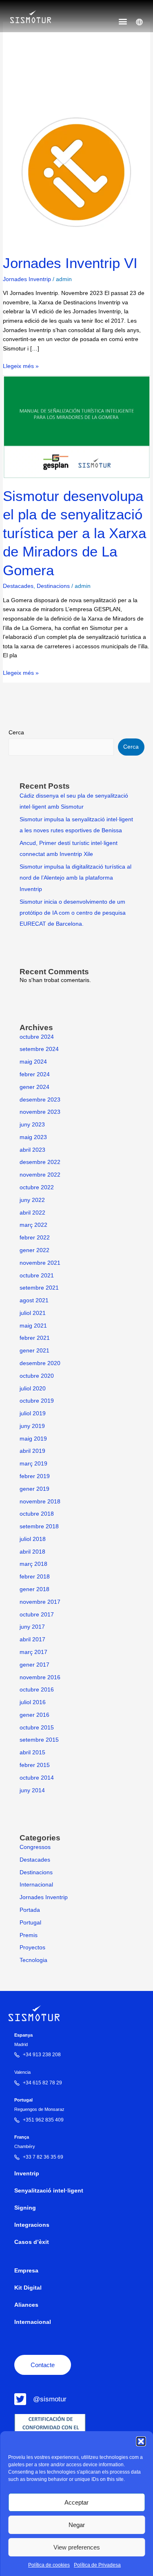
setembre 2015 (39, 1740)
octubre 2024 (37, 1037)
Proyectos (32, 1948)
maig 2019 (33, 1439)
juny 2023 (32, 1125)
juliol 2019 (33, 1413)
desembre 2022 (40, 1162)
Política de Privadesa (97, 2565)
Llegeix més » (21, 366)
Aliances (26, 2305)
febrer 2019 (35, 1476)
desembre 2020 (40, 1363)
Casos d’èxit (32, 2242)
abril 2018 (32, 1552)
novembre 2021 (40, 1263)
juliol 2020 (33, 1389)
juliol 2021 (33, 1313)
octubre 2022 (37, 1187)
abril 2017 (32, 1639)
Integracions (32, 2225)
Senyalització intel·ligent (49, 2191)
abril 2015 (32, 1752)
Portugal (30, 1923)
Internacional (36, 1885)
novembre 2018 (40, 1502)
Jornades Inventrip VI (70, 263)
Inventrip (27, 2174)
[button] (141, 2441)
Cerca (16, 733)
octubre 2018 (37, 1514)
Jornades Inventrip (27, 279)
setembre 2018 (39, 1526)
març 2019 (33, 1464)
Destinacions (53, 586)
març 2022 (33, 1225)
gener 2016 (34, 1715)
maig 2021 (33, 1326)
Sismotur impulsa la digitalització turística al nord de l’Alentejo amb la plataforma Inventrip (75, 878)
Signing (25, 2208)
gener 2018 (34, 1589)
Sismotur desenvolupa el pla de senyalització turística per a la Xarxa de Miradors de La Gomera (74, 533)
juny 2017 (32, 1627)
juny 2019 (32, 1426)
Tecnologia (33, 1960)
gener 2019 (34, 1489)
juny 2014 (32, 1790)
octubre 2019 (37, 1401)
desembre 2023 (40, 1100)
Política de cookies (49, 2565)
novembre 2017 (40, 1602)
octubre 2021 (37, 1276)
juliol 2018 (33, 1539)
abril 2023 (32, 1150)
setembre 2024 (39, 1049)
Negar (77, 2525)
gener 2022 (34, 1250)
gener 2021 (34, 1351)
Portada (30, 1910)
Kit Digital (28, 2288)
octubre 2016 (37, 1690)
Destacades (18, 586)
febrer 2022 (35, 1238)
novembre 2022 (40, 1175)
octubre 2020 (37, 1376)
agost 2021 (34, 1300)
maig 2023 (33, 1137)
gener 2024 (34, 1087)
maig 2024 (33, 1062)
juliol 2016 (33, 1702)
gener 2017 (34, 1665)
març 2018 (33, 1564)
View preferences (77, 2547)
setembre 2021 (39, 1288)
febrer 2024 (35, 1074)
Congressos (35, 1847)
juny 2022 (32, 1200)
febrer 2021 (35, 1338)
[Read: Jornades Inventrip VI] (76, 172)
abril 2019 (32, 1451)
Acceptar (76, 2502)
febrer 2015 (35, 1765)
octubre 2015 (37, 1728)
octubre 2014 (37, 1778)
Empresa (26, 2271)
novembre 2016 (40, 1677)
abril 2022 (32, 1213)
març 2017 (33, 1652)
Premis (29, 1935)
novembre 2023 (40, 1112)
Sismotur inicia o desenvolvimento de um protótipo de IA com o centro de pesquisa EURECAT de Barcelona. (73, 913)
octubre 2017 (37, 1615)
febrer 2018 (35, 1577)
